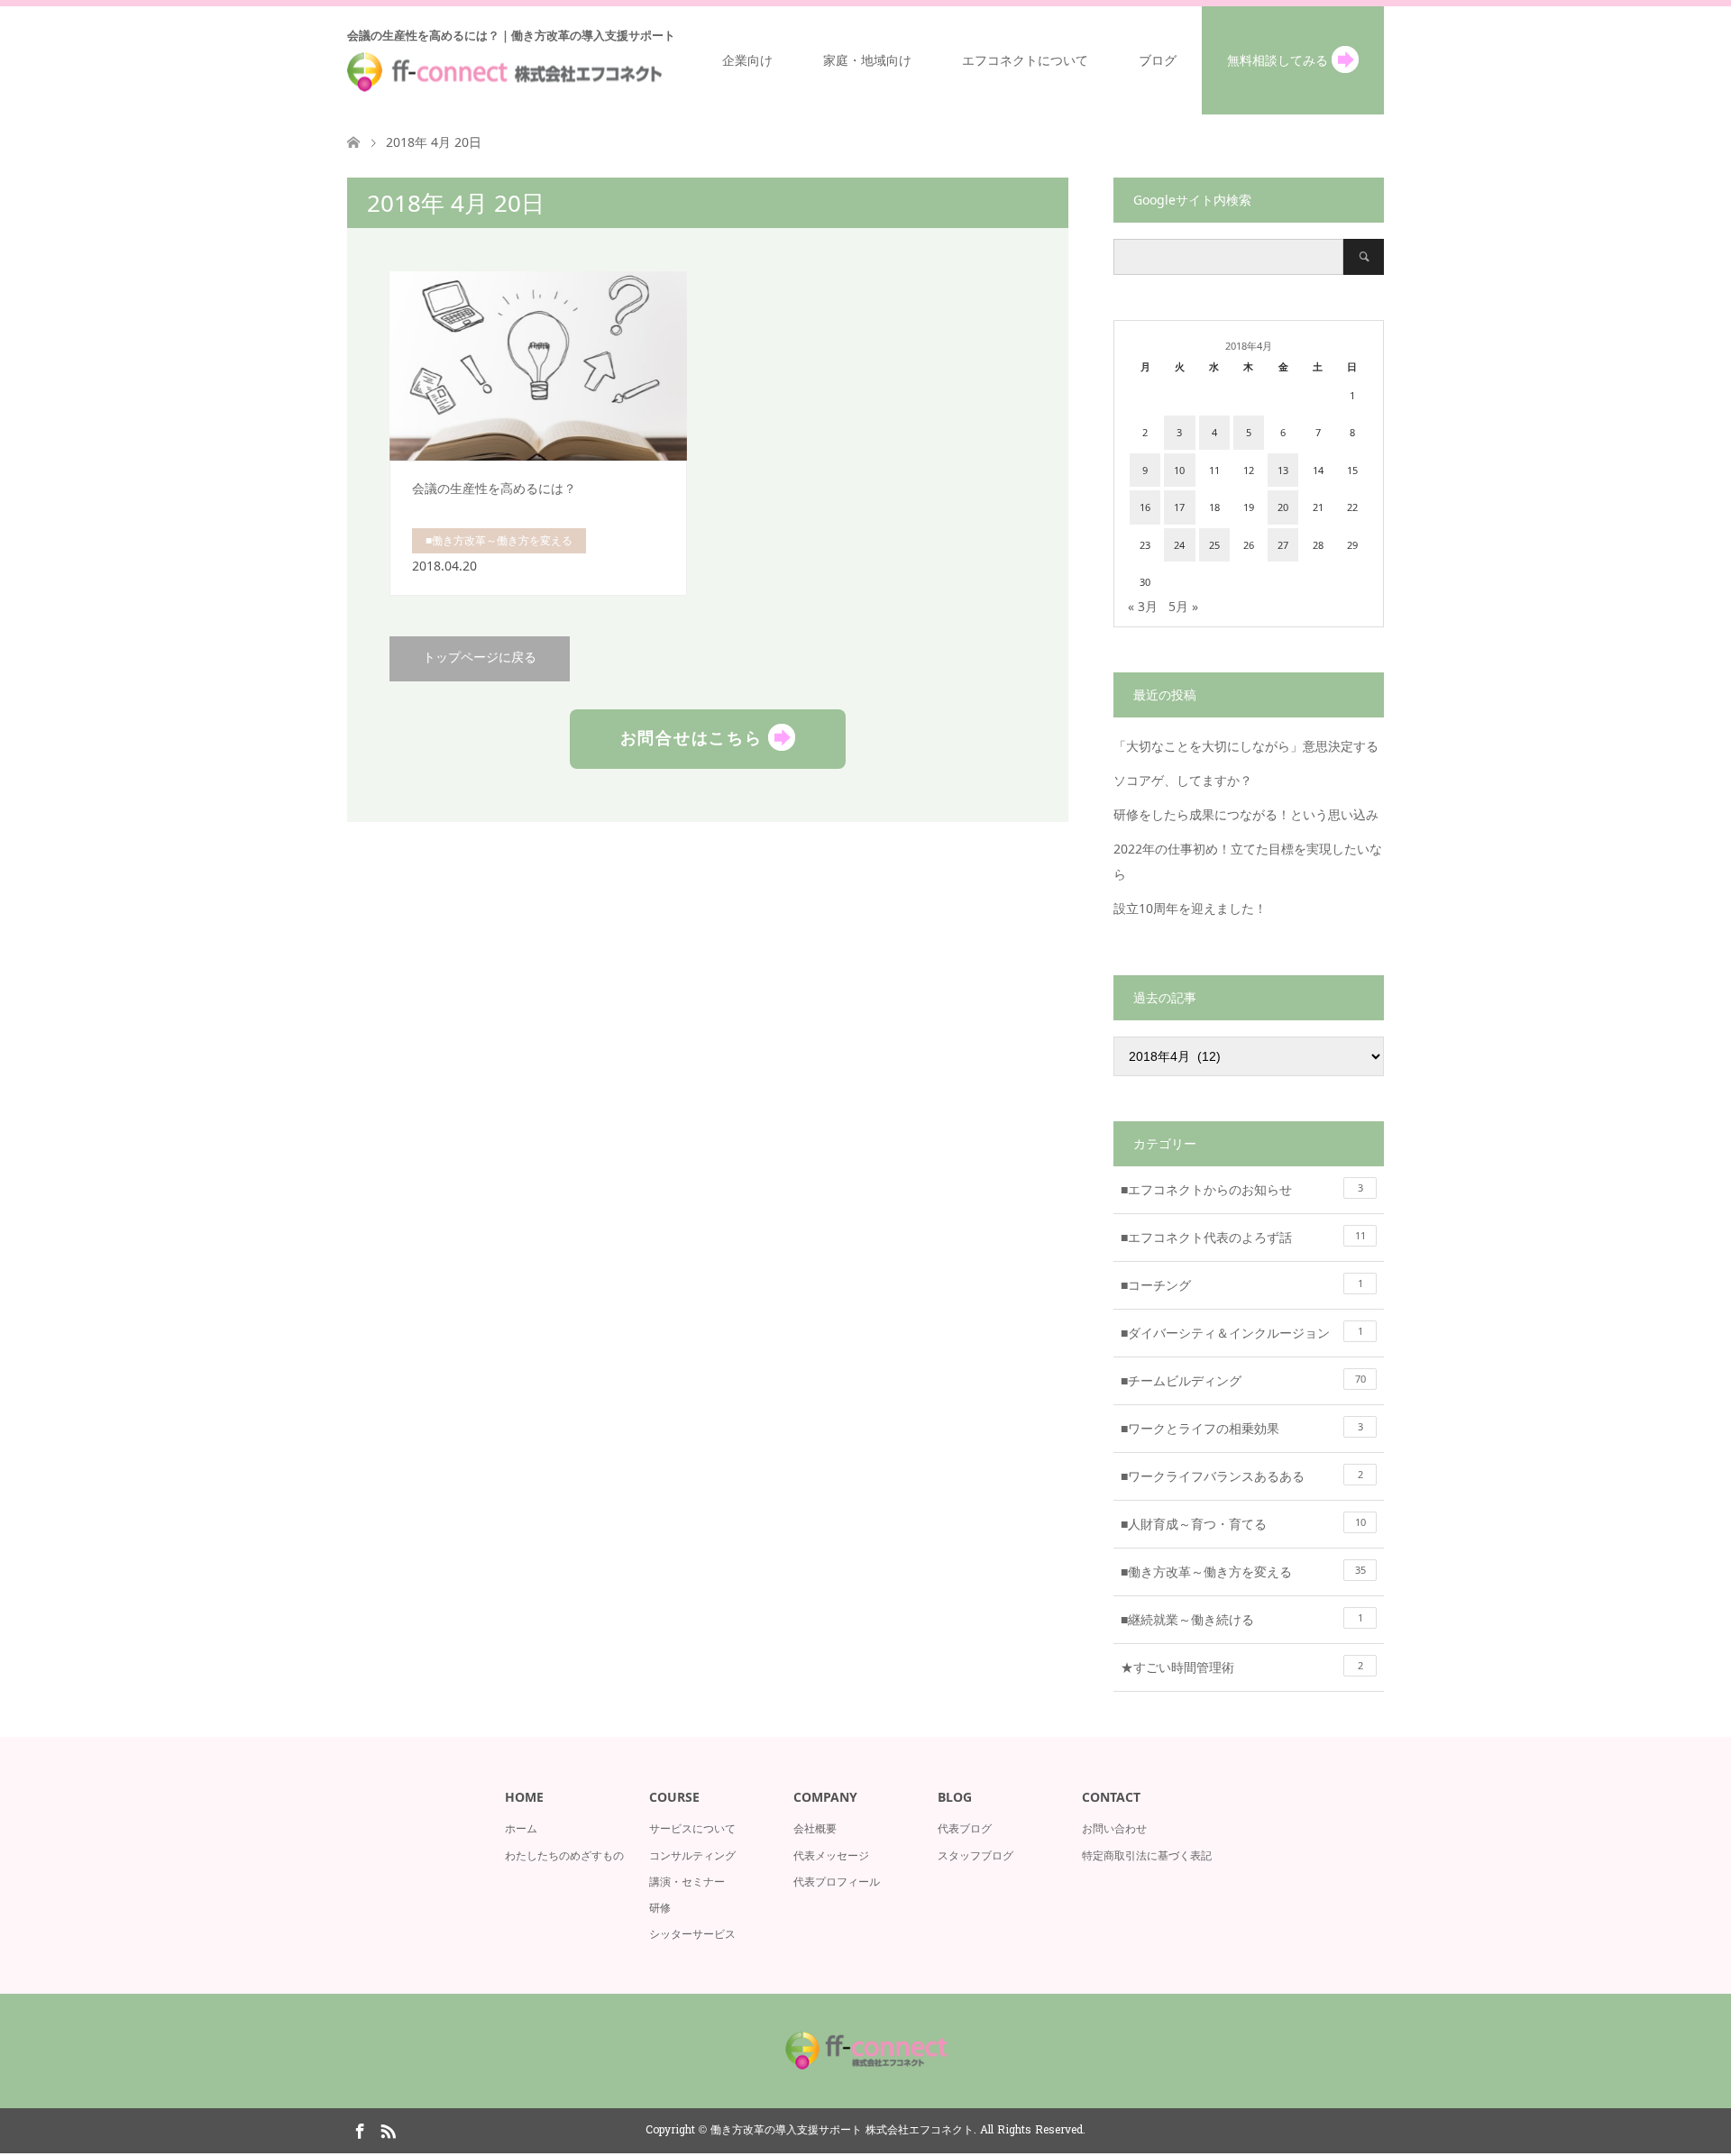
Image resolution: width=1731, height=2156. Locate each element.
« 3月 (1143, 606)
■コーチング (1242, 1285)
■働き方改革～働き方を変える (1243, 1571)
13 (1283, 470)
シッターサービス (692, 1934)
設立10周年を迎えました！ (1190, 908)
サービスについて (692, 1828)
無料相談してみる (1279, 60)
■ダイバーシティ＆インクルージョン (1242, 1333)
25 (1214, 545)
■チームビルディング (1243, 1380)
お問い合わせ (1114, 1828)
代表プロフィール (837, 1882)
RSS (388, 2130)
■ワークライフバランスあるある (1242, 1476)
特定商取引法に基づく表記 (1147, 1855)
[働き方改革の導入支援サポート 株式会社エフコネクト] (865, 2074)
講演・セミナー (687, 1882)
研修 (660, 1908)
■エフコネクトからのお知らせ (1242, 1189)
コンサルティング (692, 1855)
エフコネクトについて (1025, 60)
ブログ (1158, 60)
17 (1179, 507)
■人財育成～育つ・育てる (1243, 1524)
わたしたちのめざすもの (564, 1855)
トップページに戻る (480, 658)
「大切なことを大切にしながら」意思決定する (1246, 746)
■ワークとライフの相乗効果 (1242, 1428)
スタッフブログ (975, 1855)
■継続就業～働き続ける (1242, 1619)
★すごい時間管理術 (1242, 1667)
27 (1283, 545)
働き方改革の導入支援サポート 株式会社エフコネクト (842, 2131)
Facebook (360, 2130)
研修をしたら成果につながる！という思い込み (1246, 814)
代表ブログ (965, 1828)
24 (1179, 545)
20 (1283, 507)
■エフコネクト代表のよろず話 (1243, 1237)
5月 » (1183, 606)
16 (1145, 507)
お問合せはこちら (695, 736)
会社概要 (815, 1828)
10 (1179, 470)
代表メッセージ (831, 1855)
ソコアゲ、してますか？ (1183, 780)
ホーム (521, 1828)
